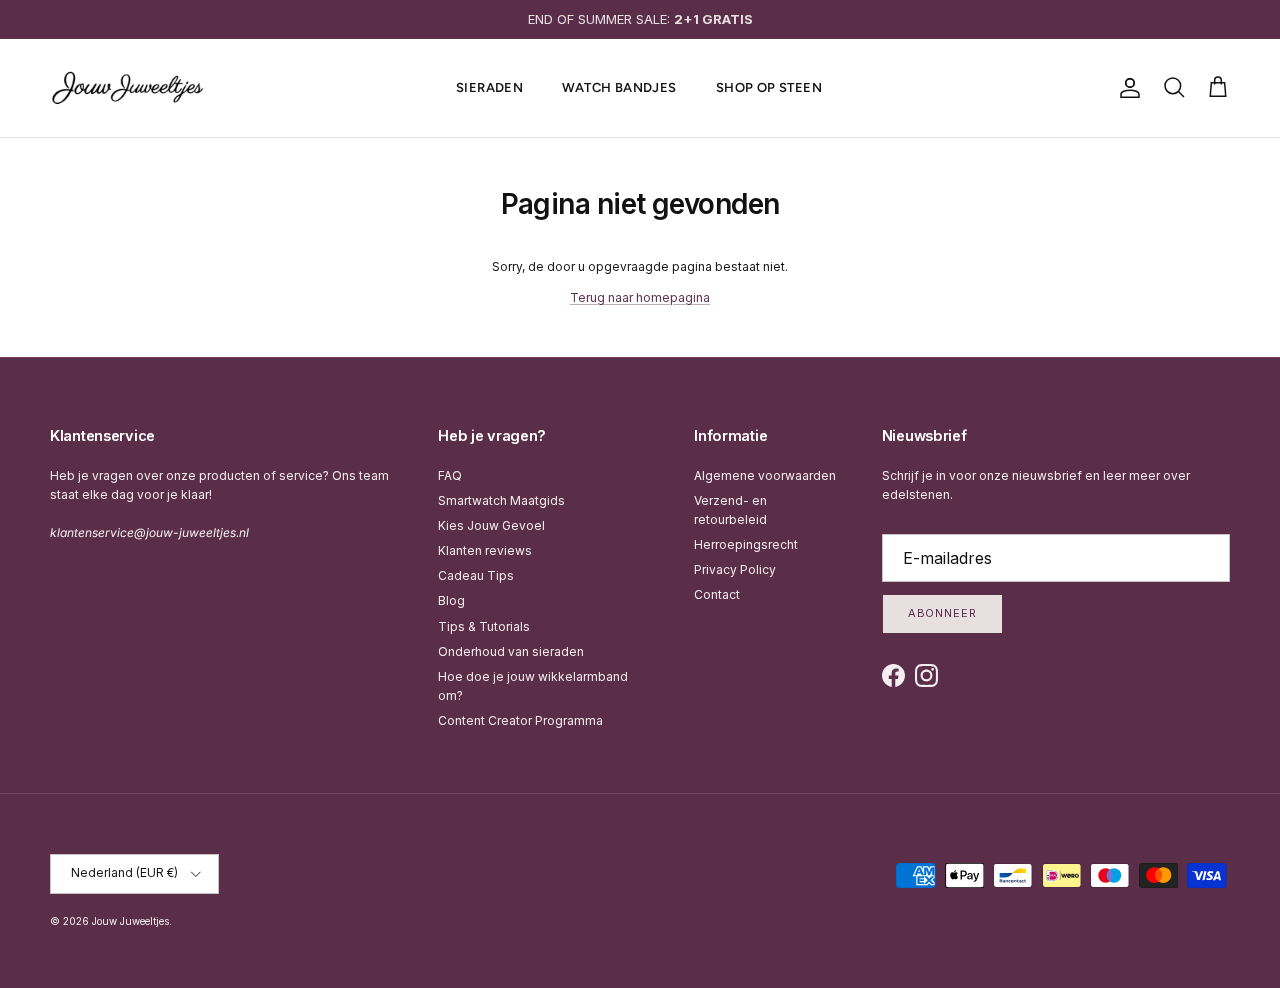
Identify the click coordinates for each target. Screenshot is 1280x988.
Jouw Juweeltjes (130, 921)
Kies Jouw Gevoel (491, 525)
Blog (451, 600)
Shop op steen (769, 87)
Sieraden (489, 87)
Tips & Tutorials (484, 626)
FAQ (450, 475)
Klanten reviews (485, 550)
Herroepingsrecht (746, 544)
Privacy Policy (735, 569)
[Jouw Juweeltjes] (127, 88)
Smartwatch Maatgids (501, 500)
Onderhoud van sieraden (511, 651)
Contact (717, 594)
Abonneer (942, 613)
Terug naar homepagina (640, 297)
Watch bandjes (619, 87)
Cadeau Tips (476, 575)
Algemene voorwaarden (765, 475)
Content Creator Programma (520, 720)
